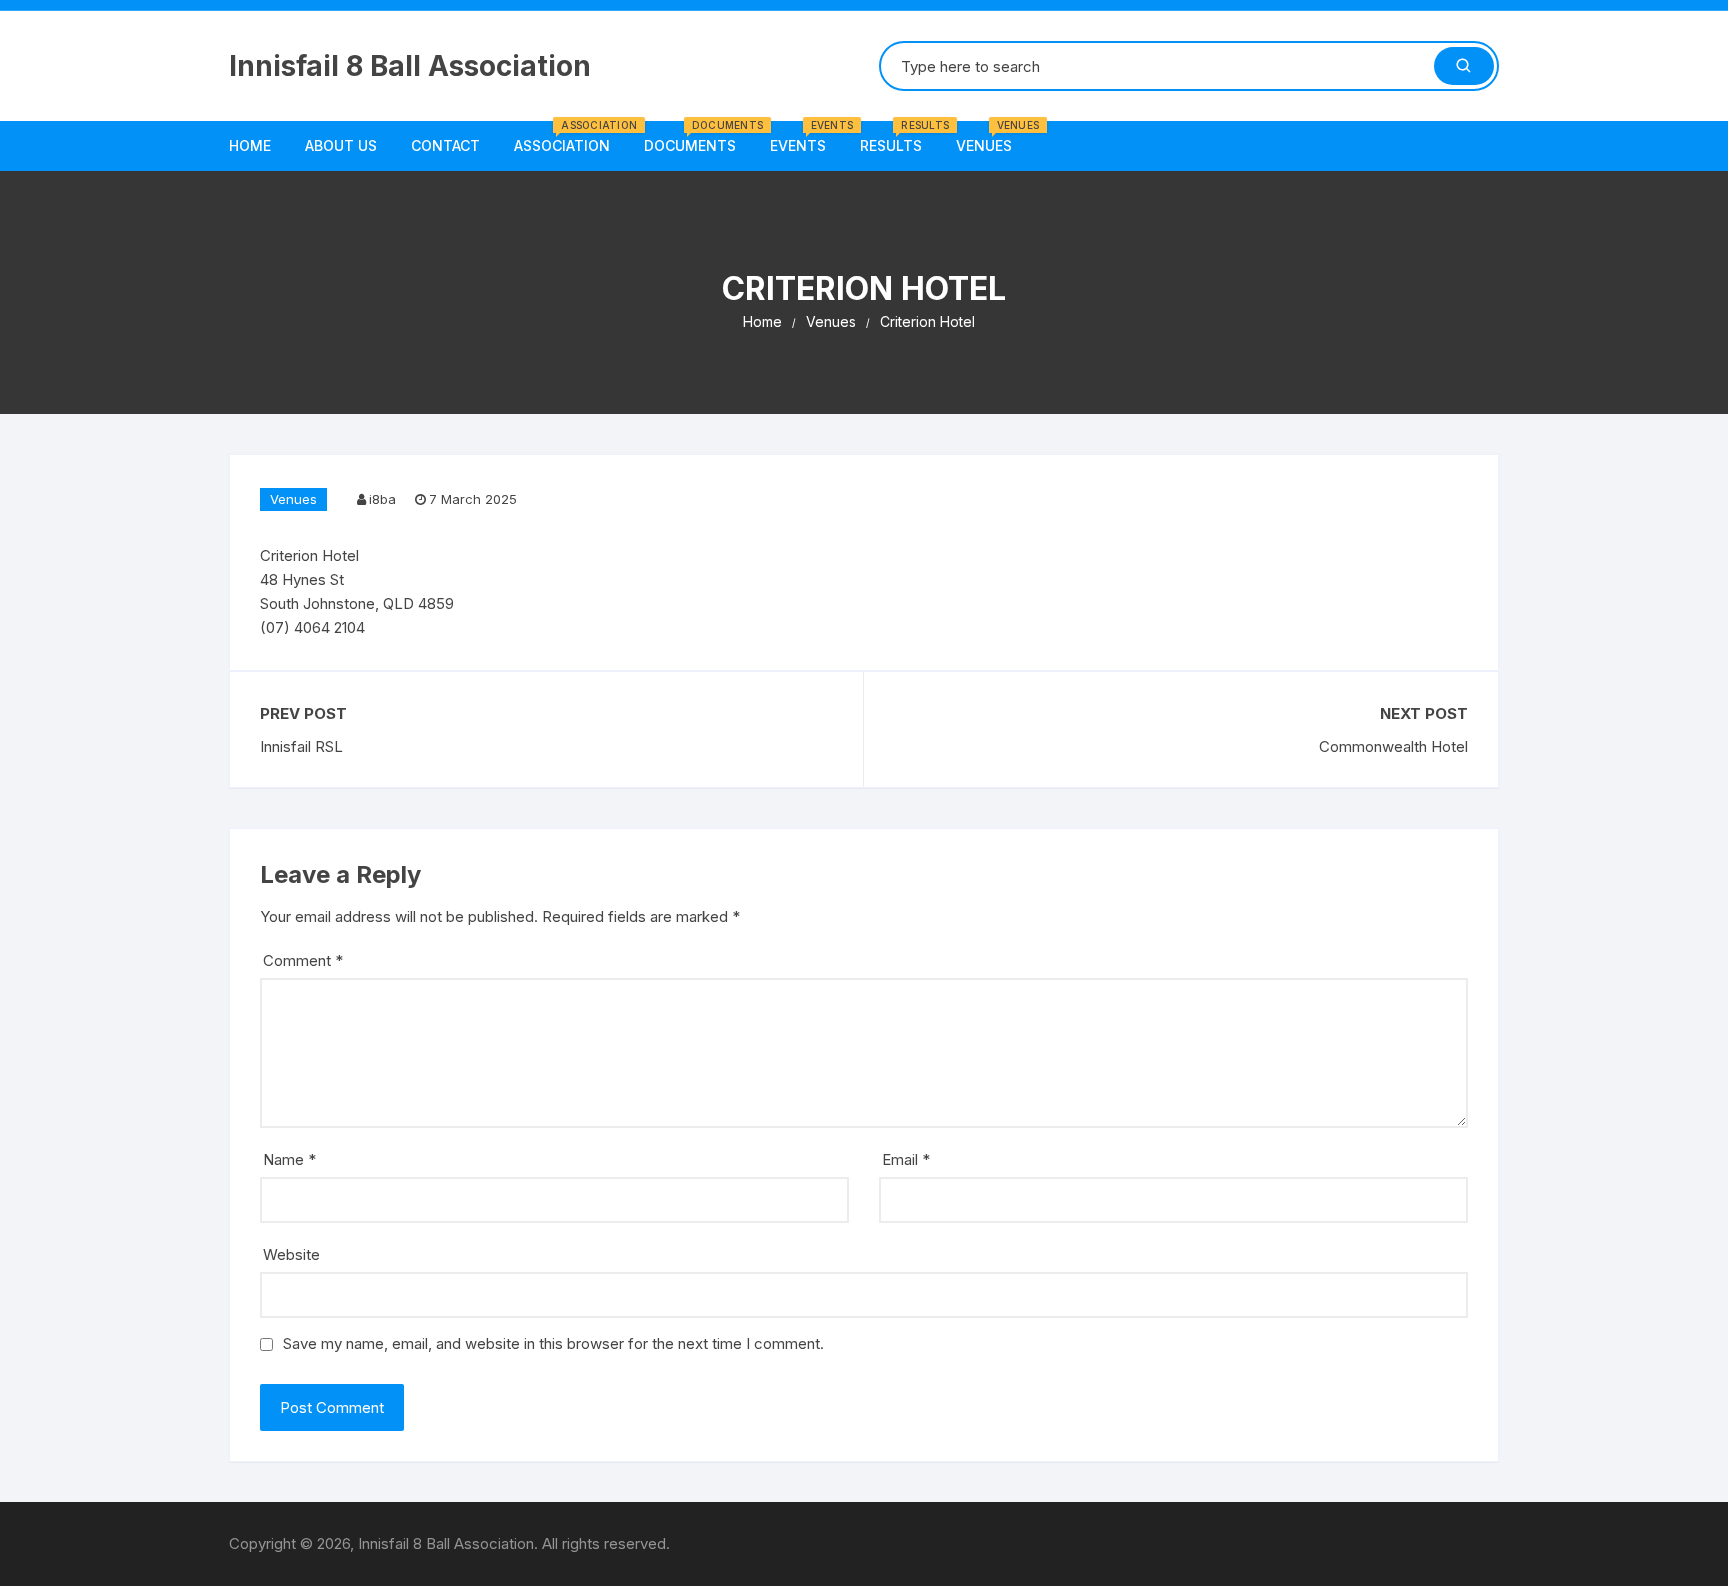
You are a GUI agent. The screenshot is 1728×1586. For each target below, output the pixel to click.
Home (250, 145)
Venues (991, 137)
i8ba (382, 499)
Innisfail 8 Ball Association (410, 66)
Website (291, 1254)
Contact (445, 145)
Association (569, 137)
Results (898, 137)
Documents (697, 137)
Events (805, 137)
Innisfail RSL (301, 746)
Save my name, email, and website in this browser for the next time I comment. (553, 1343)
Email (906, 1159)
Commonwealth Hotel (1393, 746)
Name (289, 1159)
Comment (303, 960)
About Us (341, 145)
